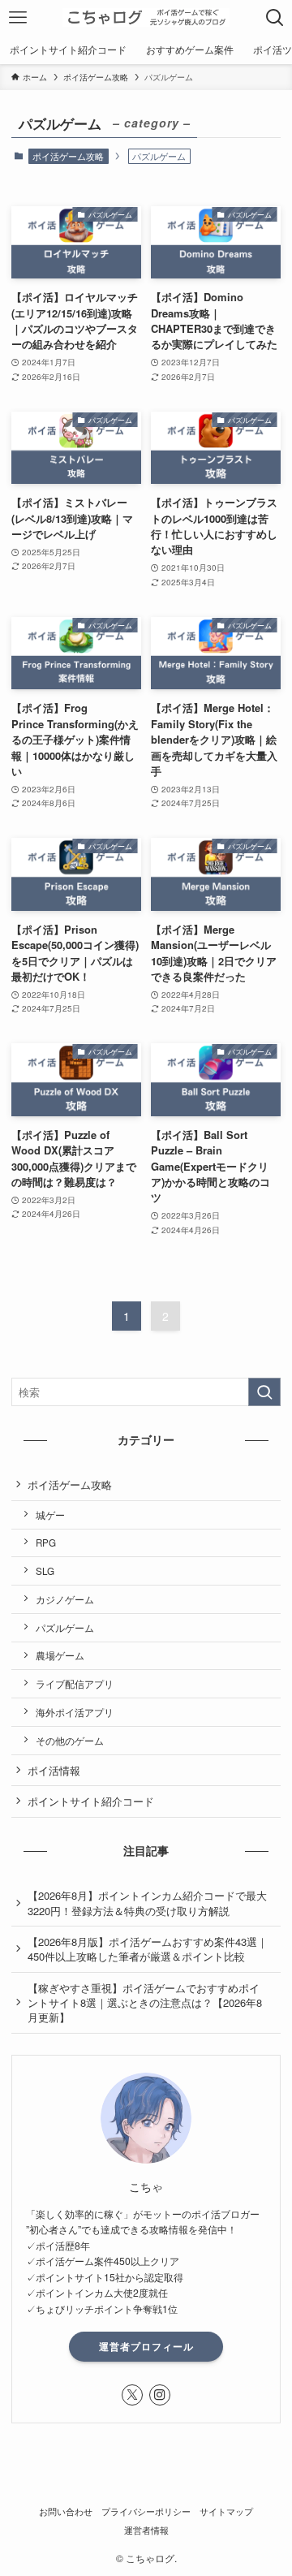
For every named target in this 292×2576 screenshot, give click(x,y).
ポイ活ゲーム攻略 (68, 156)
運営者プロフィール (146, 2346)
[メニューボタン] (17, 17)
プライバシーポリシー (146, 2511)
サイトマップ (226, 2511)
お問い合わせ (66, 2511)
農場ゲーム (60, 1655)
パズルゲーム (65, 1628)
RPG (46, 1543)
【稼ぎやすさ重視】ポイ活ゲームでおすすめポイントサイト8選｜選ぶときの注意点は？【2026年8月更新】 (145, 2002)
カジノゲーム (65, 1599)
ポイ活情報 (54, 1770)
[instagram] (160, 2395)
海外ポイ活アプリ (75, 1712)
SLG (45, 1571)
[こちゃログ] (146, 17)
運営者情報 (146, 2530)
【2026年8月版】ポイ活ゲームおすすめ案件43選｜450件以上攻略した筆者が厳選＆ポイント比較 (148, 1949)
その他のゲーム (70, 1741)
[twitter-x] (132, 2395)
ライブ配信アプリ (75, 1684)
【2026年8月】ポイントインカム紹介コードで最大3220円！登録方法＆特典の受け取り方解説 (147, 1903)
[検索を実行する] (264, 1392)
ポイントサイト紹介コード (91, 1801)
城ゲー (50, 1515)
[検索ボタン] (275, 17)
